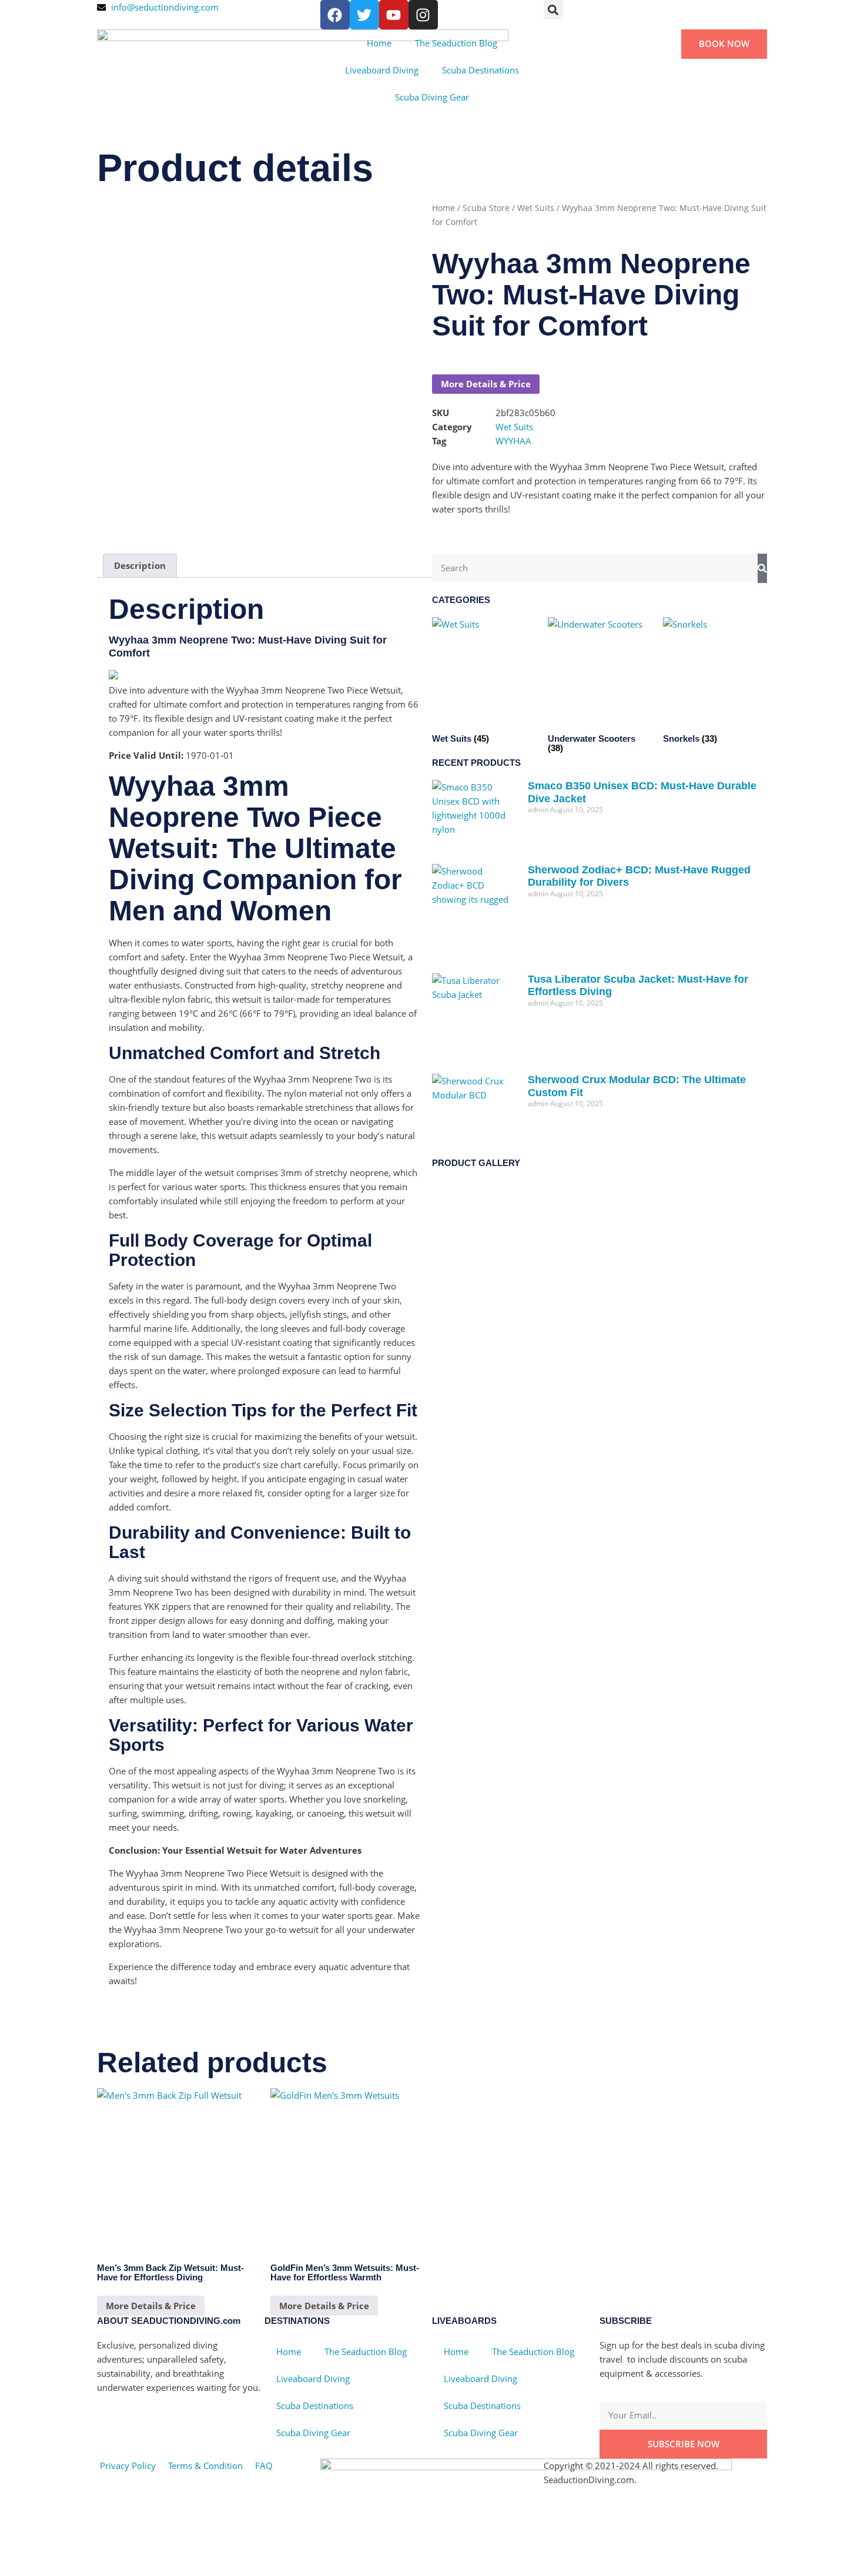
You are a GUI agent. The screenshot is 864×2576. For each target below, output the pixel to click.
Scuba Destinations (480, 70)
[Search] (762, 568)
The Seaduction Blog (456, 43)
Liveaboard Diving (382, 70)
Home (379, 43)
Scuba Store (486, 208)
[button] (553, 10)
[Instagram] (423, 15)
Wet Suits (536, 208)
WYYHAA (513, 441)
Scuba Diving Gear (432, 97)
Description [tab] (140, 565)
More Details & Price (486, 384)
